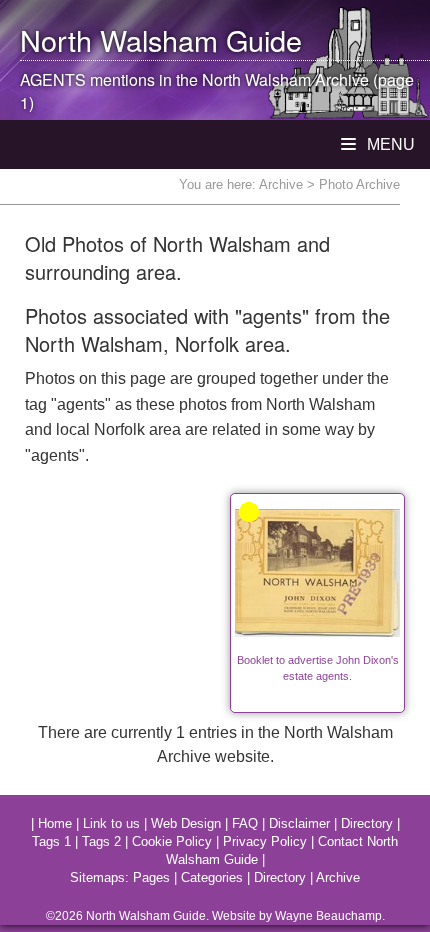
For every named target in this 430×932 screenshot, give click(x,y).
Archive (281, 184)
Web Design (186, 823)
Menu (389, 144)
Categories (212, 877)
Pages (151, 877)
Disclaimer (299, 823)
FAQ (245, 823)
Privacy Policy (265, 841)
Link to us (111, 823)
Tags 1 (51, 841)
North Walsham (119, 39)
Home (55, 823)
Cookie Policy (172, 841)
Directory (367, 823)
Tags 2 (101, 841)
